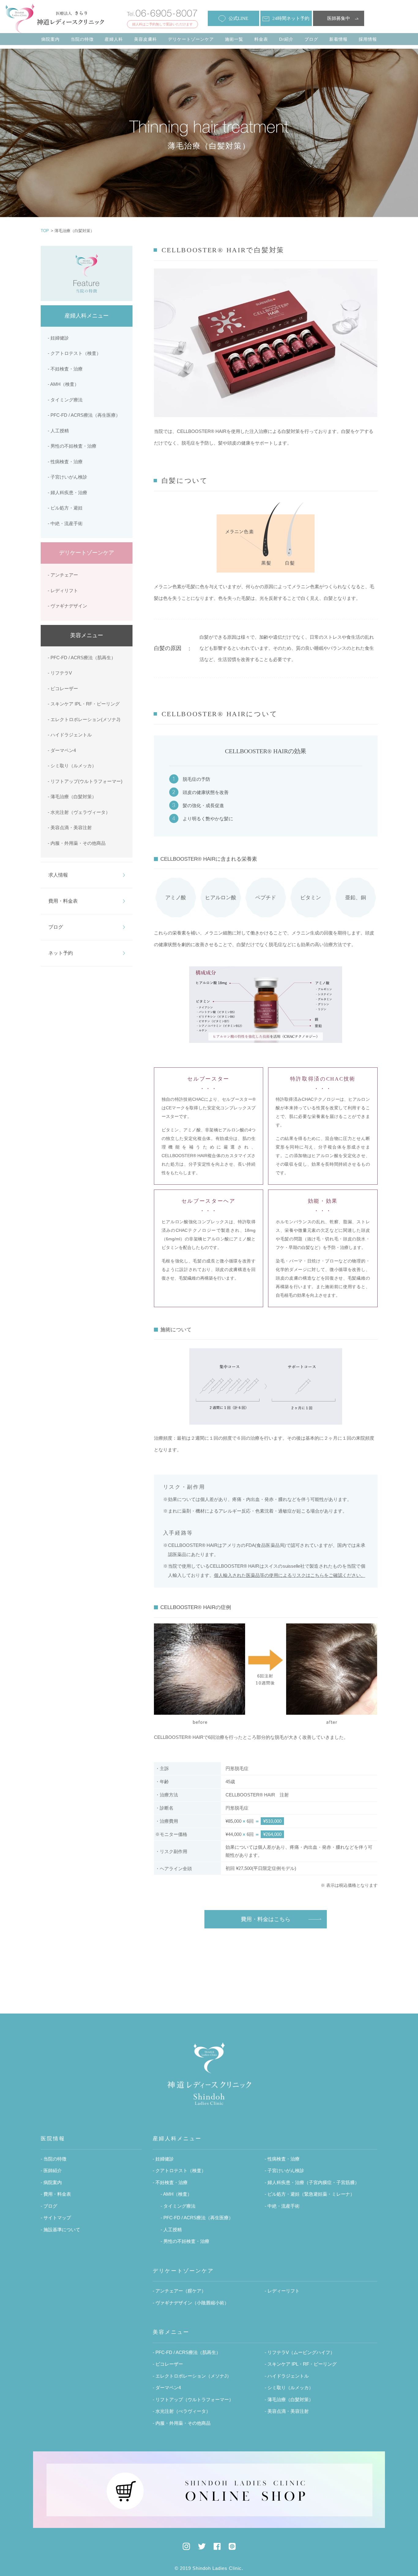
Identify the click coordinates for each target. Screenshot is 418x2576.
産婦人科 (114, 39)
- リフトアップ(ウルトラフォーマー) (85, 781)
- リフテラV (60, 673)
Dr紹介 (286, 39)
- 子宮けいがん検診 (67, 477)
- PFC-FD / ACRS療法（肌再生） (82, 658)
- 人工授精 (58, 431)
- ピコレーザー (63, 688)
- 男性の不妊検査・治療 (72, 446)
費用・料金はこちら (266, 1919)
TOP (45, 231)
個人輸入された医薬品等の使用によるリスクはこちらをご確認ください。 (290, 1575)
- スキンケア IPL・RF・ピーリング (84, 704)
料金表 (261, 39)
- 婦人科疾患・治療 (67, 493)
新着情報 (338, 39)
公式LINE (238, 18)
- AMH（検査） (63, 384)
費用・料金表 (63, 901)
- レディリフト (63, 590)
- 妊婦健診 (58, 338)
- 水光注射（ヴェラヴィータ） (79, 812)
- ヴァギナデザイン (67, 606)
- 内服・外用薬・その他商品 (77, 843)
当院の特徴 (82, 39)
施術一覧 (234, 39)
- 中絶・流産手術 (65, 523)
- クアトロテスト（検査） (74, 353)
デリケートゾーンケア (191, 39)
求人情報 (58, 875)
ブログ (311, 39)
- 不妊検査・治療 (65, 369)
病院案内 (50, 39)
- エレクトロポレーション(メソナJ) (84, 719)
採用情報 (368, 39)
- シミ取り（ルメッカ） (72, 766)
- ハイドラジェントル (70, 735)
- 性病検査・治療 (65, 462)
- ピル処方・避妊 (65, 508)
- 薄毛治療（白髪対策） (72, 797)
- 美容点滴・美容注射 (70, 827)
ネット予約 (61, 953)
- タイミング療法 (65, 400)
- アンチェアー (63, 575)
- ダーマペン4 (62, 750)
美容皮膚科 (146, 39)
